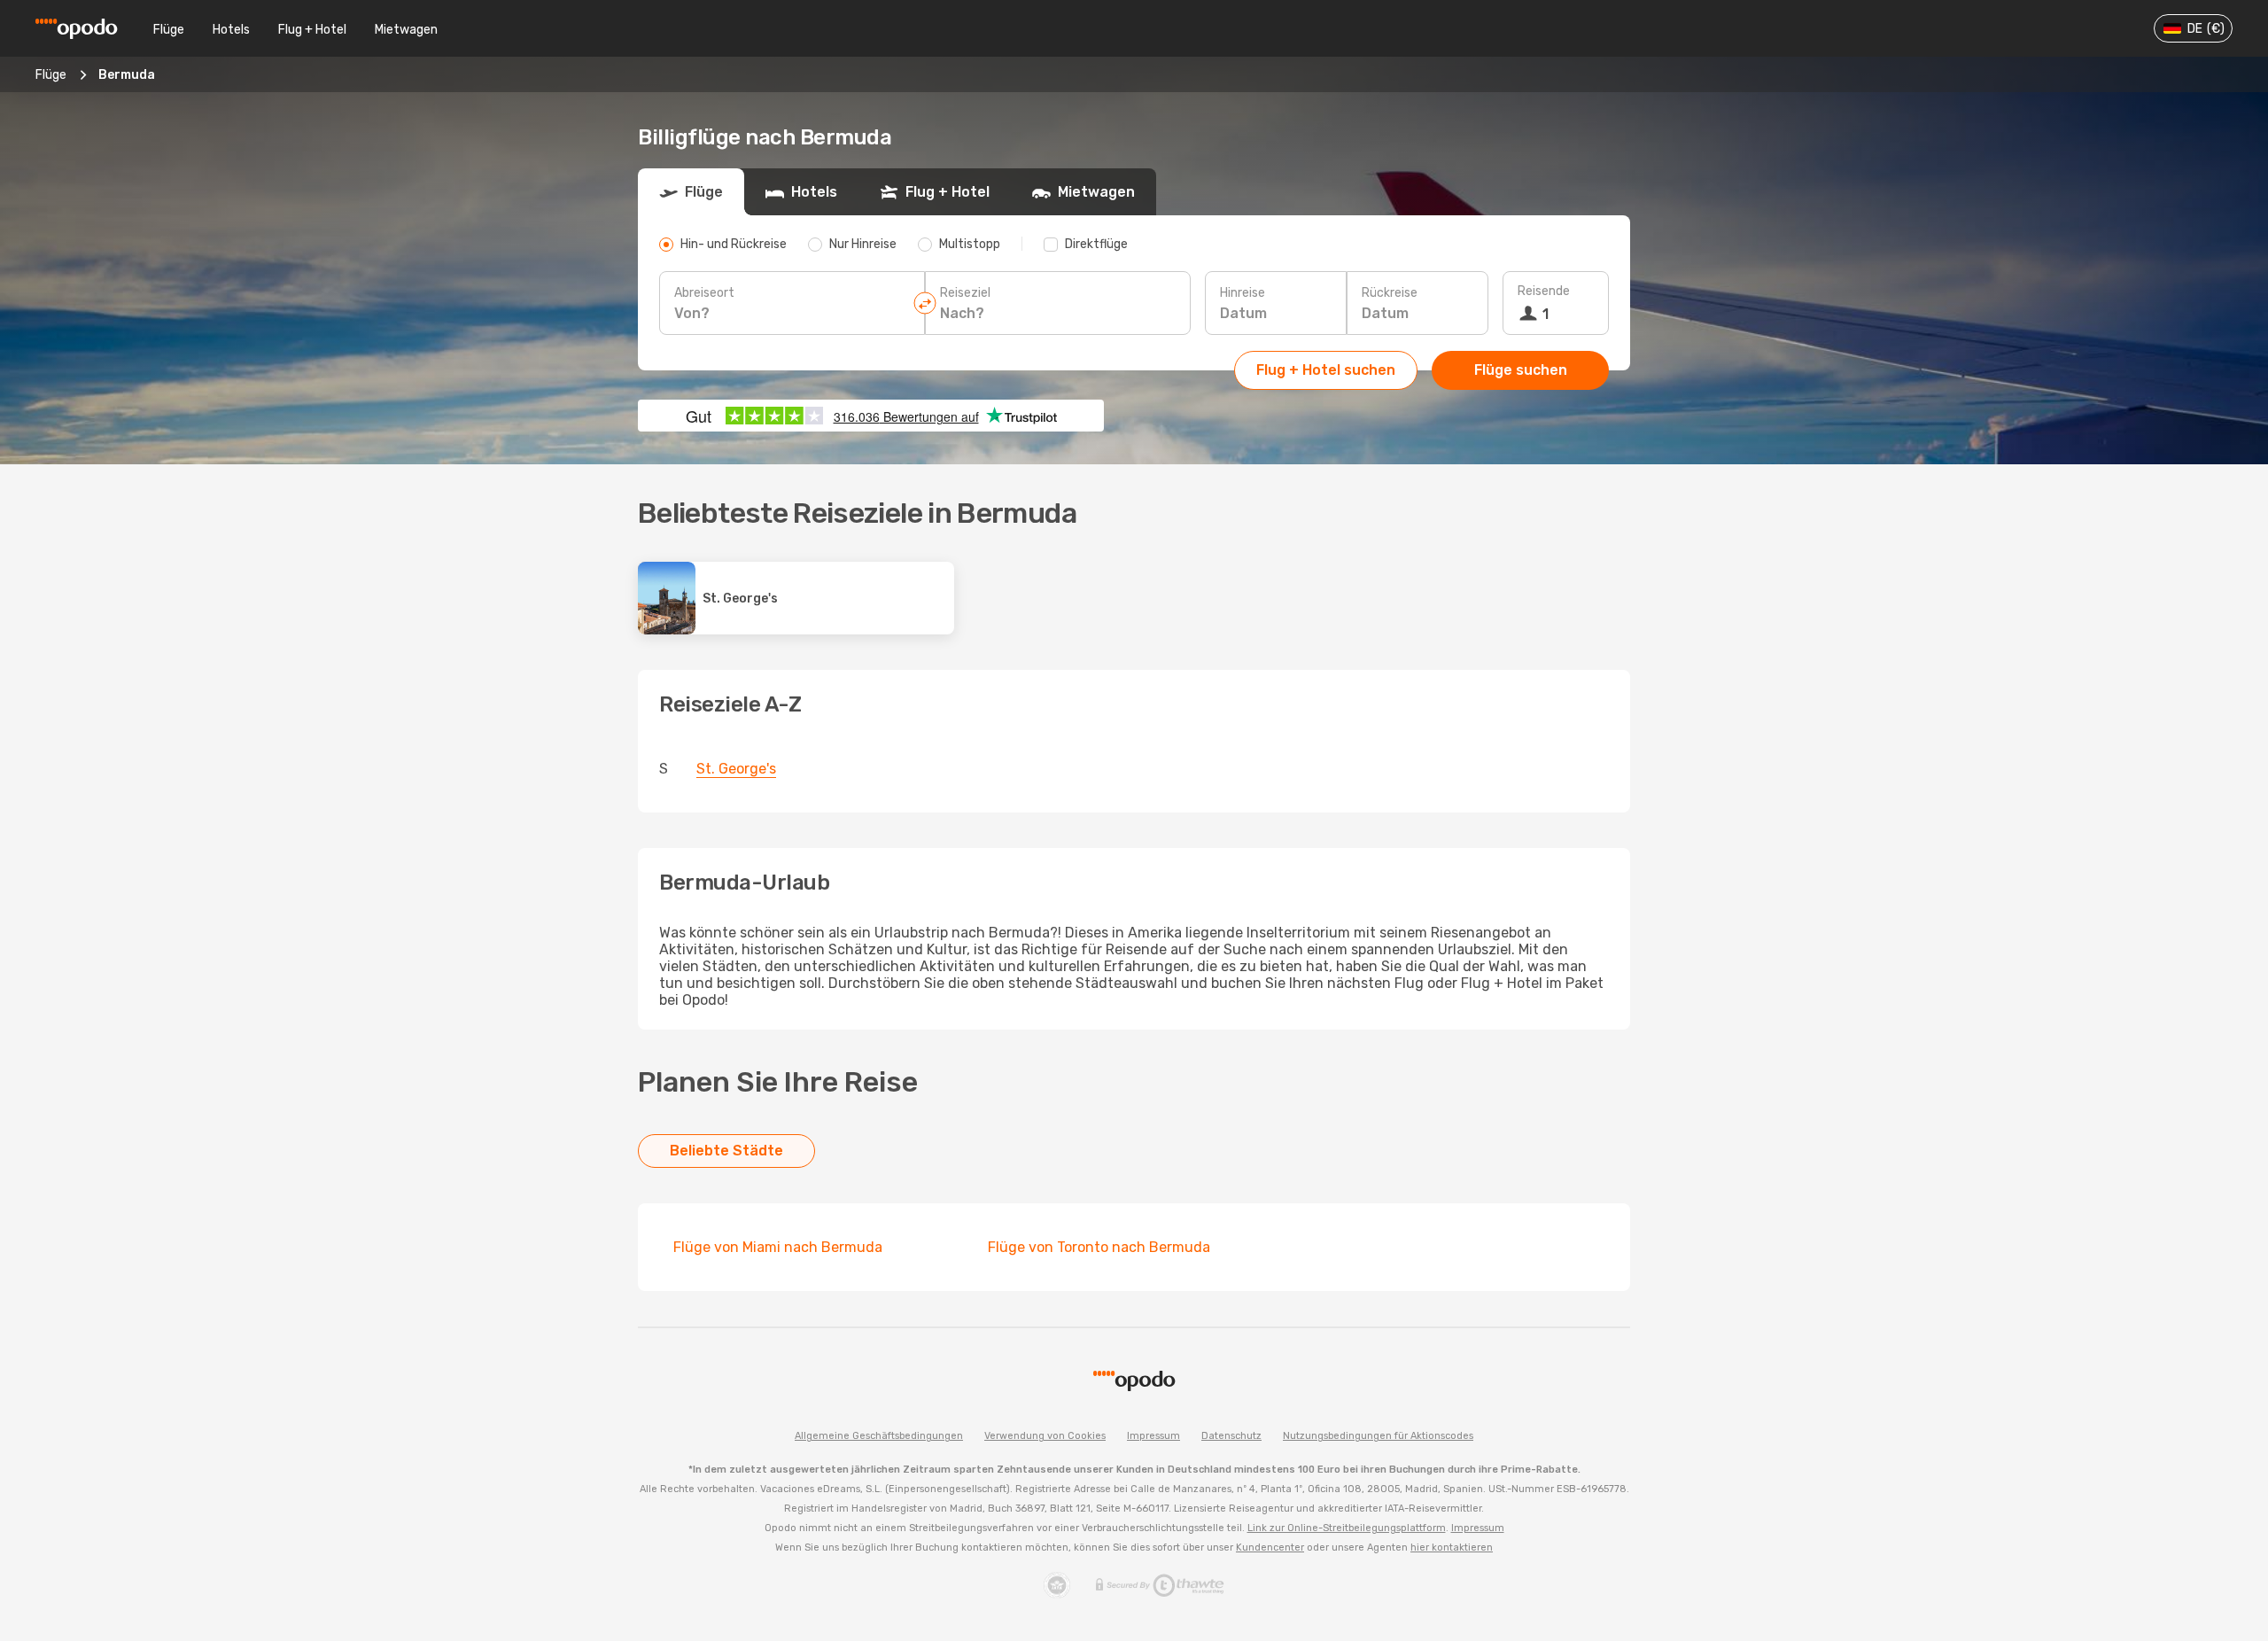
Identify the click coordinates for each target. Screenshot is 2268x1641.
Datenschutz (1231, 1436)
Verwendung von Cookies (1045, 1436)
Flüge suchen (1521, 370)
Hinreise (1243, 293)
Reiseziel (965, 293)
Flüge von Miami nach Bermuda (778, 1247)
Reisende (1544, 291)
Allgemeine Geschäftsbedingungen (879, 1436)
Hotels (231, 30)
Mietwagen (406, 30)
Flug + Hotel (312, 30)
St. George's (736, 769)
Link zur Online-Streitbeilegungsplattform (1347, 1528)
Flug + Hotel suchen (1326, 370)
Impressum (1153, 1436)
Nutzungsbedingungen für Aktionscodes (1378, 1436)
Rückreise (1390, 293)
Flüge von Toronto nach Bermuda (1099, 1247)
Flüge (169, 30)
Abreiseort (704, 293)
